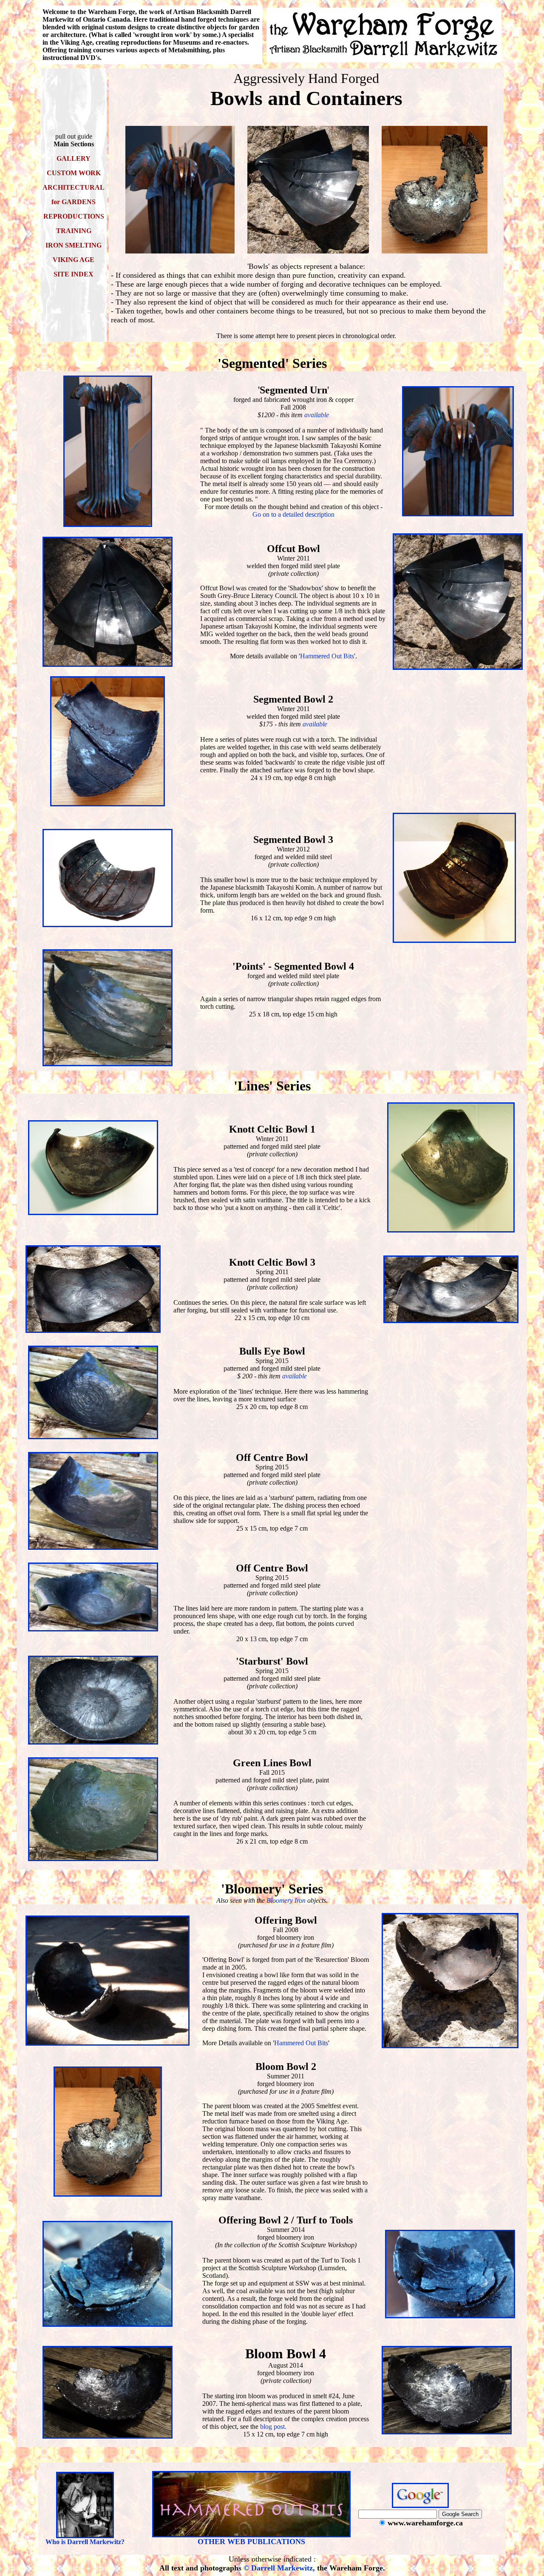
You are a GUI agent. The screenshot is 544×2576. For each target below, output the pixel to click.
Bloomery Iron (286, 1900)
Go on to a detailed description (293, 514)
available (317, 415)
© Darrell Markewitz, (279, 2568)
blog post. (273, 2427)
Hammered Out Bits (327, 656)
